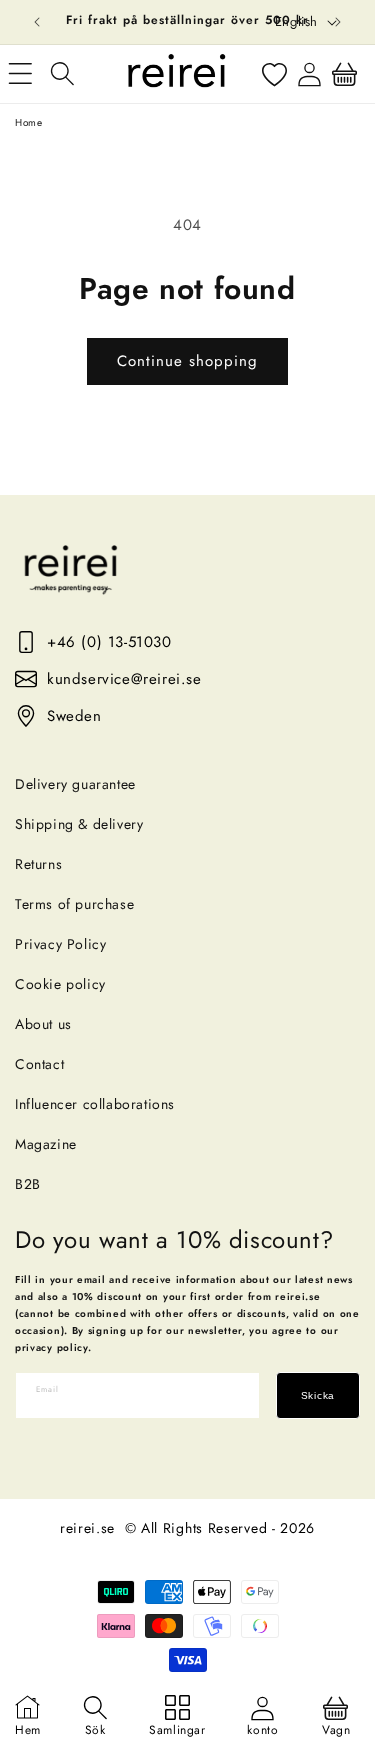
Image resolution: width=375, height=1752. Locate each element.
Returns (38, 864)
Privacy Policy (60, 944)
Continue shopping (187, 361)
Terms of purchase (74, 904)
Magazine (46, 1144)
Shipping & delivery (79, 824)
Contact (39, 1064)
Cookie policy (60, 984)
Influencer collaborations (95, 1104)
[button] (62, 74)
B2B (28, 1184)
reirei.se (87, 1528)
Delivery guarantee (75, 784)
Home (28, 122)
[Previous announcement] (37, 22)
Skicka (318, 1395)
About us (43, 1024)
